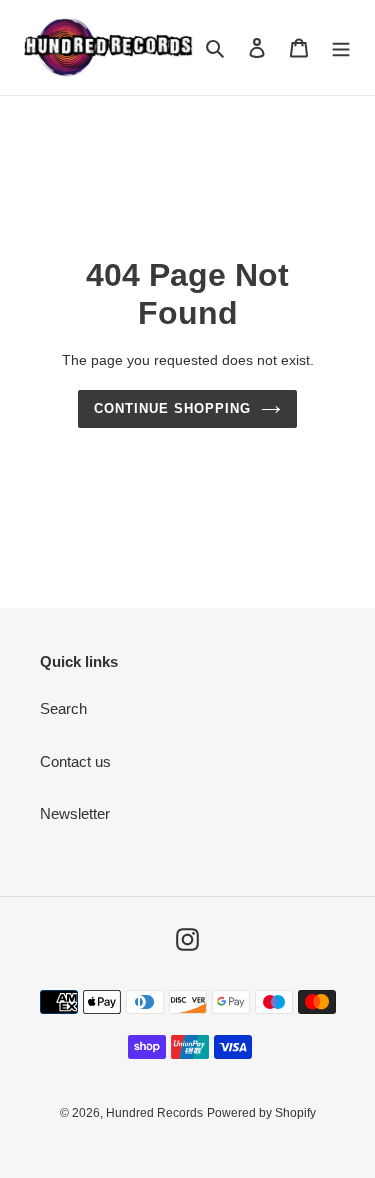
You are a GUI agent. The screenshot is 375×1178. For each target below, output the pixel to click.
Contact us (75, 761)
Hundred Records (154, 1113)
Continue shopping (173, 408)
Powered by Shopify (261, 1113)
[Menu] (341, 47)
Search (63, 708)
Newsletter (75, 813)
